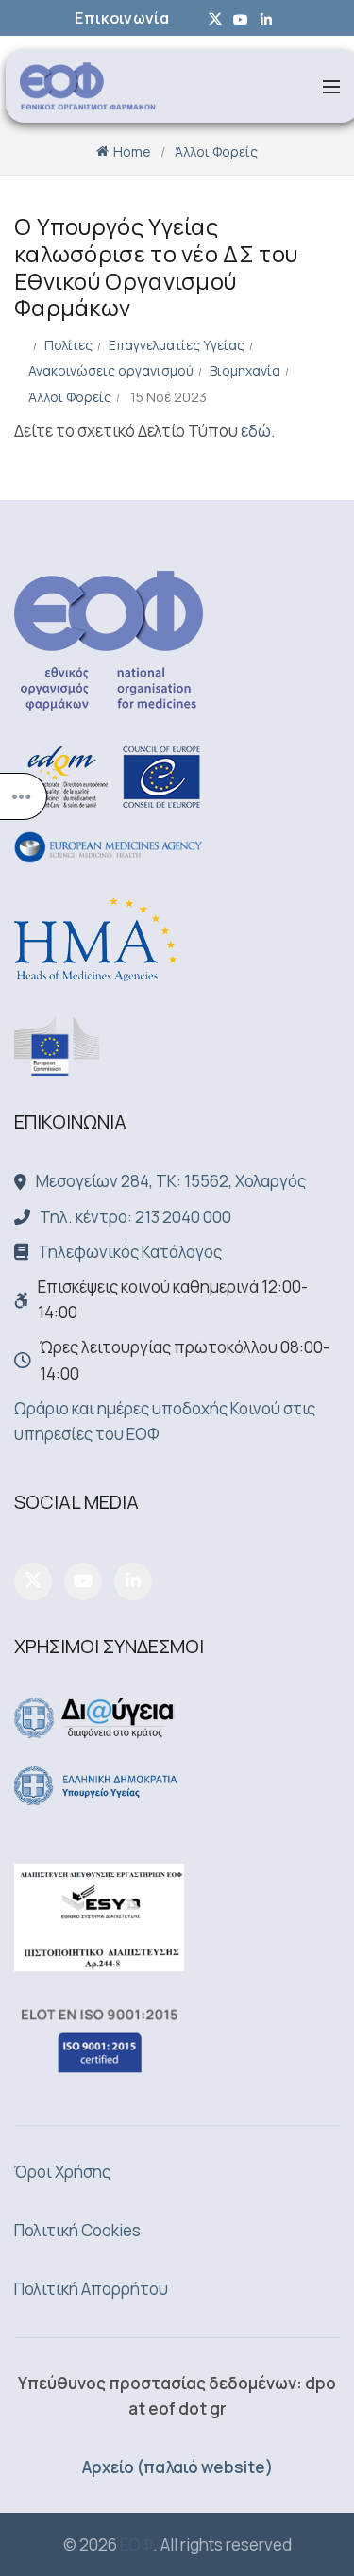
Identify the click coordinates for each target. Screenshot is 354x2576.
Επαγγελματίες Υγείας (177, 345)
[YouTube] (83, 1581)
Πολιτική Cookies (77, 2230)
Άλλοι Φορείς (216, 151)
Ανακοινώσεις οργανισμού (111, 370)
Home (132, 151)
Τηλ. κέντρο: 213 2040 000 (135, 1217)
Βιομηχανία (245, 370)
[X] (33, 1581)
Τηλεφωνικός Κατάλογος (130, 1252)
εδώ (256, 431)
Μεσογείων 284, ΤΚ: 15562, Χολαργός (171, 1181)
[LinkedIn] (133, 1581)
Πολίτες (68, 345)
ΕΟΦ (136, 2544)
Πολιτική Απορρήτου (91, 2289)
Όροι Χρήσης (62, 2172)
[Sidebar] (24, 796)
